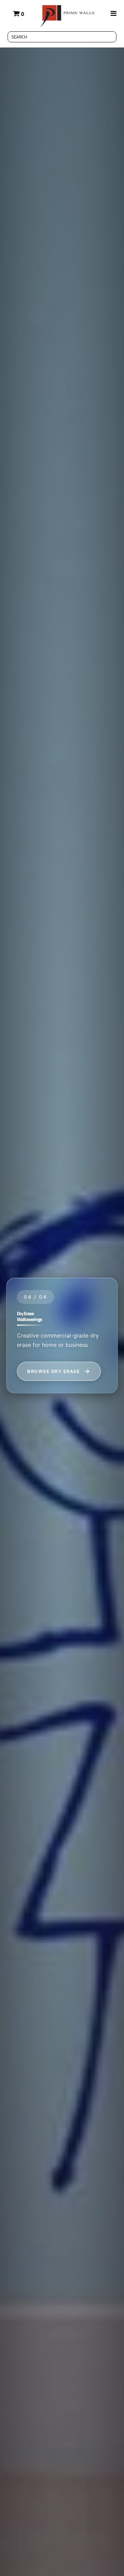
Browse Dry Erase (54, 1371)
